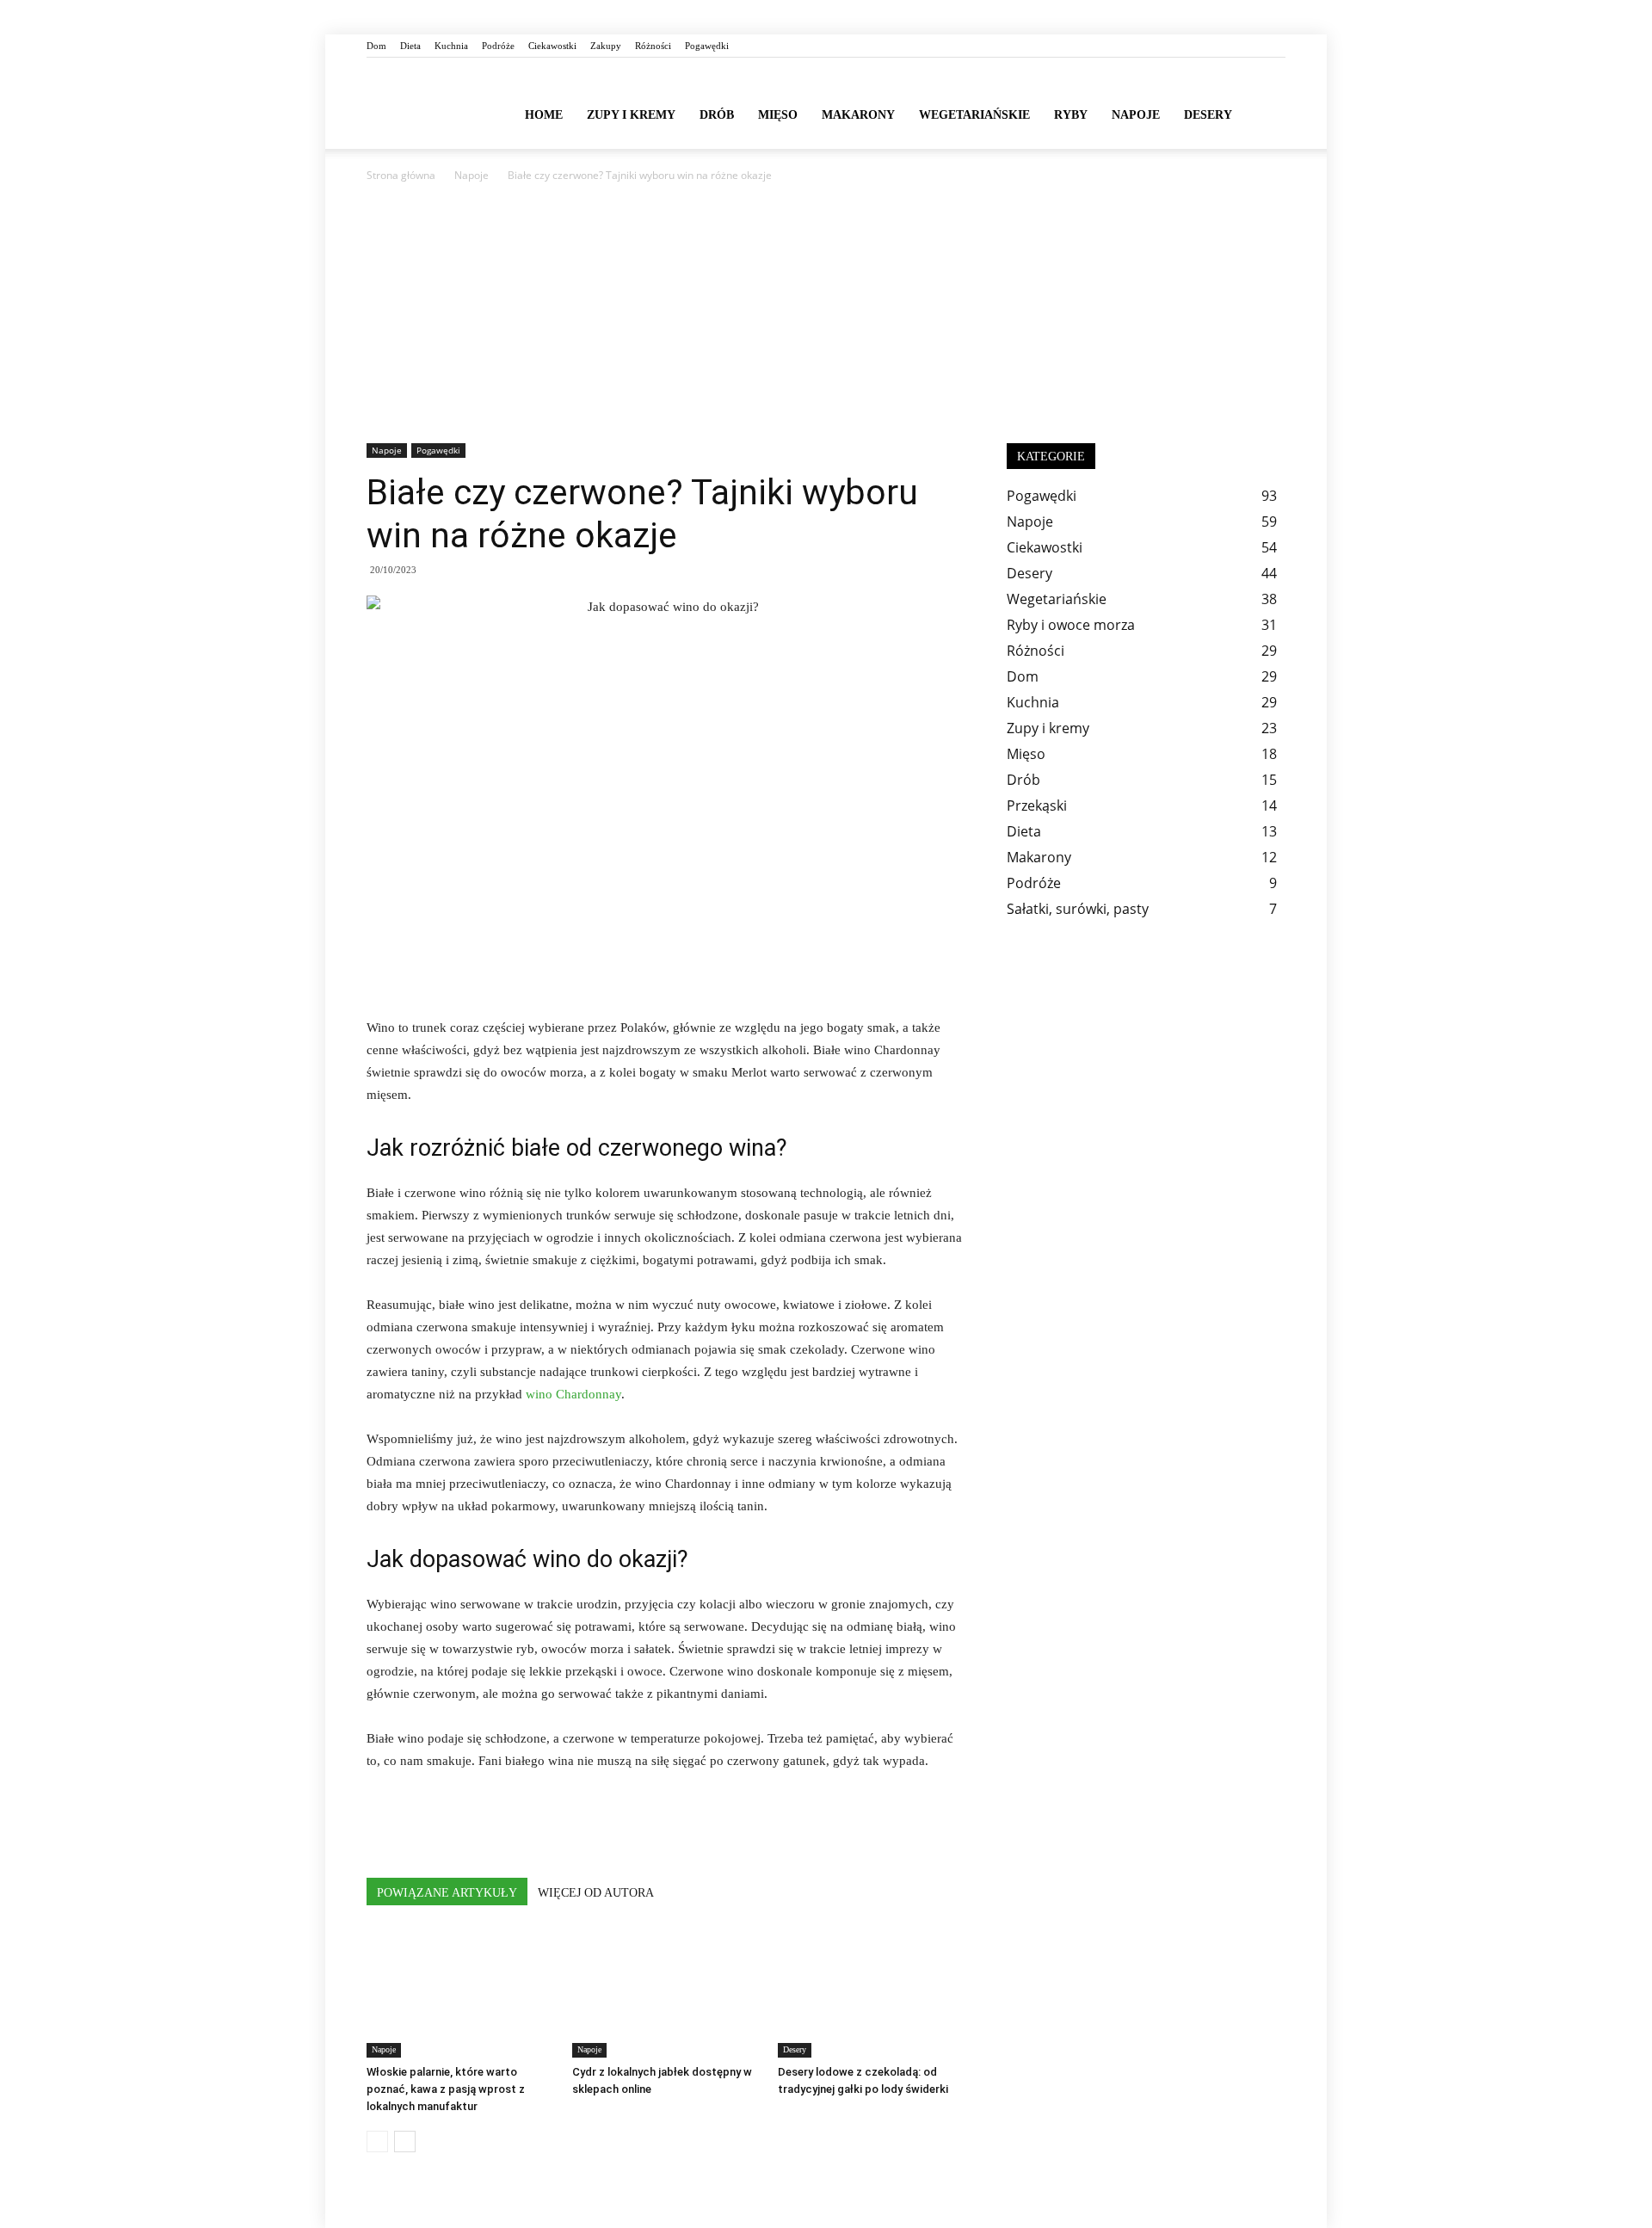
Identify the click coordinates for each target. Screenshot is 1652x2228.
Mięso (778, 115)
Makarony (858, 115)
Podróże (498, 46)
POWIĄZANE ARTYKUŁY (447, 1893)
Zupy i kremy (631, 115)
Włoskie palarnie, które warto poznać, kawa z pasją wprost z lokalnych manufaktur (446, 2089)
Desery (1208, 115)
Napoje (1136, 115)
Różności (653, 46)
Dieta (410, 46)
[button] (1265, 114)
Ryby (1071, 115)
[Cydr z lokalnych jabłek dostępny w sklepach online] (666, 1993)
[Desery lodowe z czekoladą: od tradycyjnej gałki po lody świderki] (872, 1993)
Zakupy (606, 46)
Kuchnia (451, 46)
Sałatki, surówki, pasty (1078, 909)
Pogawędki (707, 46)
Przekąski (1037, 805)
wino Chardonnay (573, 1394)
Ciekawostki (552, 46)
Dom (376, 46)
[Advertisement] (826, 314)
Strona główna (401, 175)
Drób (717, 115)
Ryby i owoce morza (1071, 625)
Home (544, 115)
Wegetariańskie (974, 115)
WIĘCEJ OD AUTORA (596, 1893)
